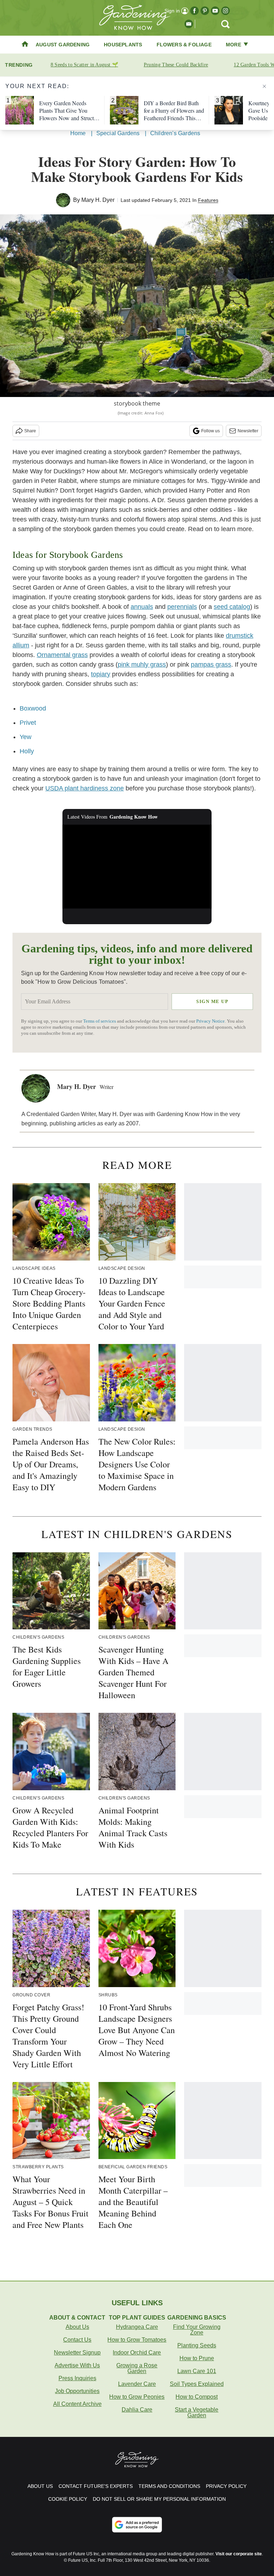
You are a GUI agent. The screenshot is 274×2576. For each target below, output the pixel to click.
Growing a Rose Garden (137, 2368)
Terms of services (100, 1021)
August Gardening (63, 45)
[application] (137, 867)
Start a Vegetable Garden (197, 2412)
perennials (182, 607)
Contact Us (77, 2340)
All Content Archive (77, 2404)
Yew (26, 737)
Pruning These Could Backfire (176, 65)
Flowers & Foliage (184, 45)
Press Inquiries (77, 2378)
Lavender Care (137, 2384)
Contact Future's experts (96, 2486)
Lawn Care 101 (197, 2371)
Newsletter (248, 431)
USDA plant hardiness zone (85, 788)
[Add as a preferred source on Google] (137, 2525)
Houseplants (123, 45)
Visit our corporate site (239, 2554)
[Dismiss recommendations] (264, 86)
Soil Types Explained (197, 2384)
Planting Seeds (197, 2345)
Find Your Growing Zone (197, 2330)
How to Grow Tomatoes (137, 2340)
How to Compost (197, 2397)
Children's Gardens (175, 133)
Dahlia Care (137, 2410)
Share (30, 431)
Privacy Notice (210, 1021)
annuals (142, 607)
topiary (101, 674)
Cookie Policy (68, 2499)
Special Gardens (118, 133)
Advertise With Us (77, 2365)
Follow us (210, 431)
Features (208, 200)
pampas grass (211, 665)
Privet (28, 723)
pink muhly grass (142, 665)
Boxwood (33, 708)
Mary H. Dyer (98, 200)
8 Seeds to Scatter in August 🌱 (84, 65)
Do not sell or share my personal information (159, 2499)
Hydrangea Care (137, 2327)
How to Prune (197, 2358)
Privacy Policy (226, 2486)
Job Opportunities (77, 2391)
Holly (27, 751)
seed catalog (232, 607)
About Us (77, 2327)
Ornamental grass (62, 655)
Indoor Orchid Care (137, 2353)
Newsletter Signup (77, 2353)
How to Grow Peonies (137, 2397)
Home (78, 133)
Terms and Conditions (169, 2486)
